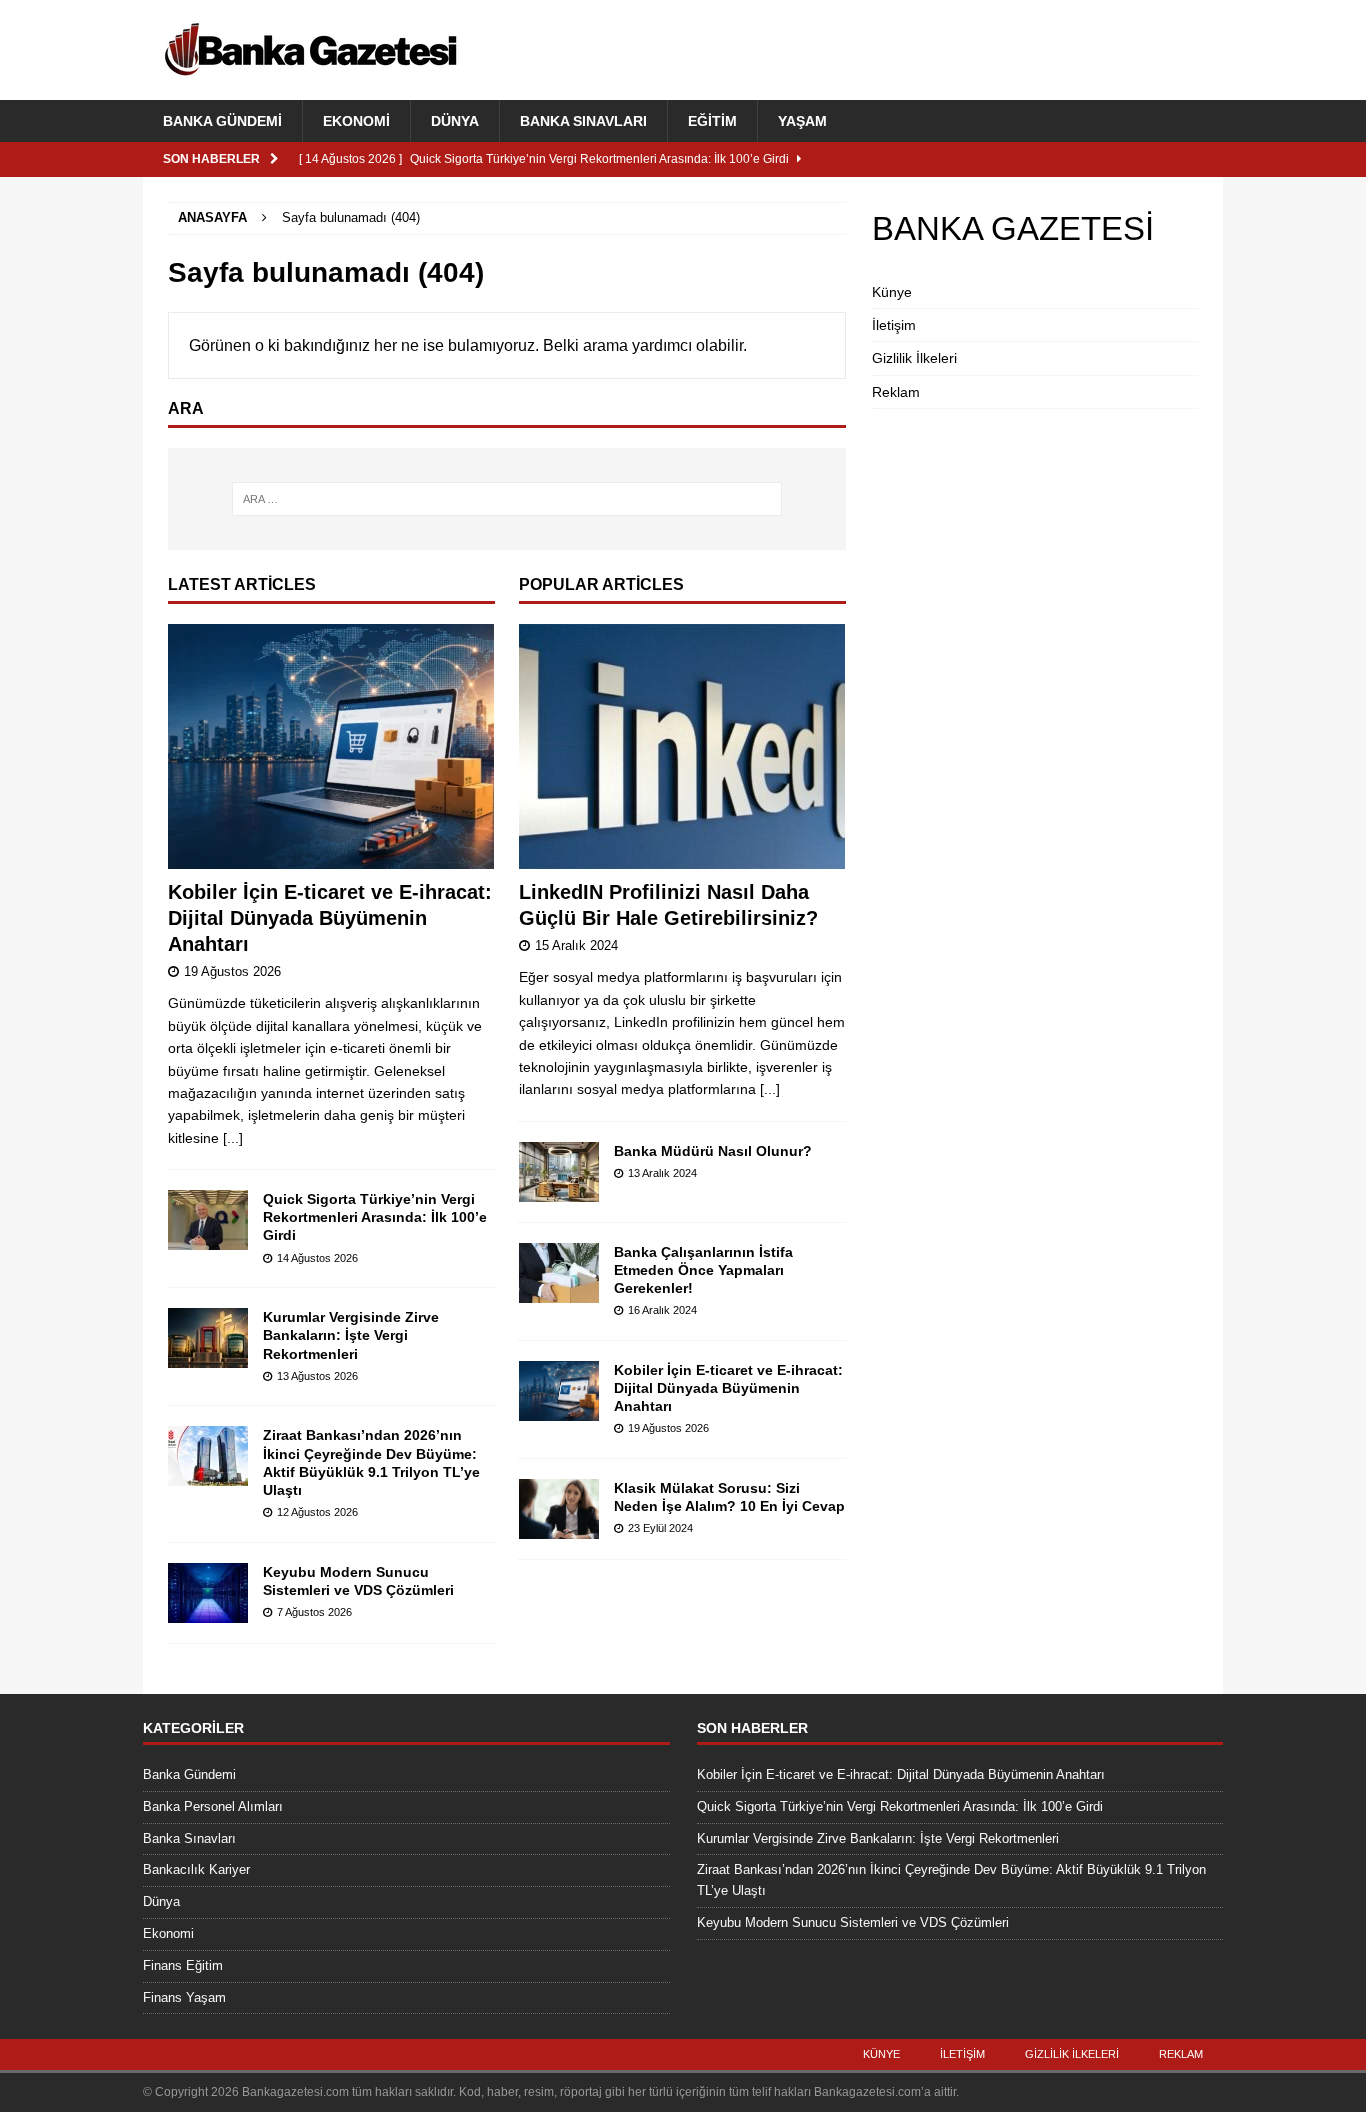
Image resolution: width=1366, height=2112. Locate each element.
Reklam (896, 392)
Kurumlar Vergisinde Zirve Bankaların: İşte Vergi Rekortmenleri (351, 1335)
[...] (233, 1138)
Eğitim (712, 121)
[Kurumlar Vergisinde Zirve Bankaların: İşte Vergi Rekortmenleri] (208, 1338)
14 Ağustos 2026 (317, 1258)
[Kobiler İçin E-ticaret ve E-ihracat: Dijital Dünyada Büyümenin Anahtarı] (331, 746)
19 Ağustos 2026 (232, 971)
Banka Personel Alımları (213, 1806)
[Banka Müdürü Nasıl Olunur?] (559, 1172)
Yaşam (802, 121)
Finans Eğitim (183, 1965)
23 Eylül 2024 (660, 1528)
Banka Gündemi (222, 121)
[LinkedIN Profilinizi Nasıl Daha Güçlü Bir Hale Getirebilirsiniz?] (682, 746)
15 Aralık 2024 (576, 945)
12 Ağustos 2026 (317, 1512)
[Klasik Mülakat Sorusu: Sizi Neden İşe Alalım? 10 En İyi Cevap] (559, 1509)
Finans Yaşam (184, 1997)
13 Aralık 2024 (662, 1173)
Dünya (455, 121)
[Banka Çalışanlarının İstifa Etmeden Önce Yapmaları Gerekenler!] (559, 1273)
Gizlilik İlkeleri (914, 358)
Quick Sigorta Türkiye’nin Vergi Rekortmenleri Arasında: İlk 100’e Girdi (375, 1217)
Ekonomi (356, 121)
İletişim (894, 325)
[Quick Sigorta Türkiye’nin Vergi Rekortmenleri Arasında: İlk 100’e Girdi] (208, 1220)
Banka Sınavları (583, 121)
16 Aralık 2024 (662, 1310)
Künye (892, 292)
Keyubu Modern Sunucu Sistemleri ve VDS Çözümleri (853, 1922)
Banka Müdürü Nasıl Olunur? (713, 1151)
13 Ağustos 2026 (317, 1376)
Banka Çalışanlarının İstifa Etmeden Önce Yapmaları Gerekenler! (703, 1270)
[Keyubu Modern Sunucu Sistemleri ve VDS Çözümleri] (208, 1593)
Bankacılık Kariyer (196, 1869)
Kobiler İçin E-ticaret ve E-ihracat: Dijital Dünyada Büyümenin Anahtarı (330, 918)
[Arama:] (507, 499)
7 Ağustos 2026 (314, 1612)
